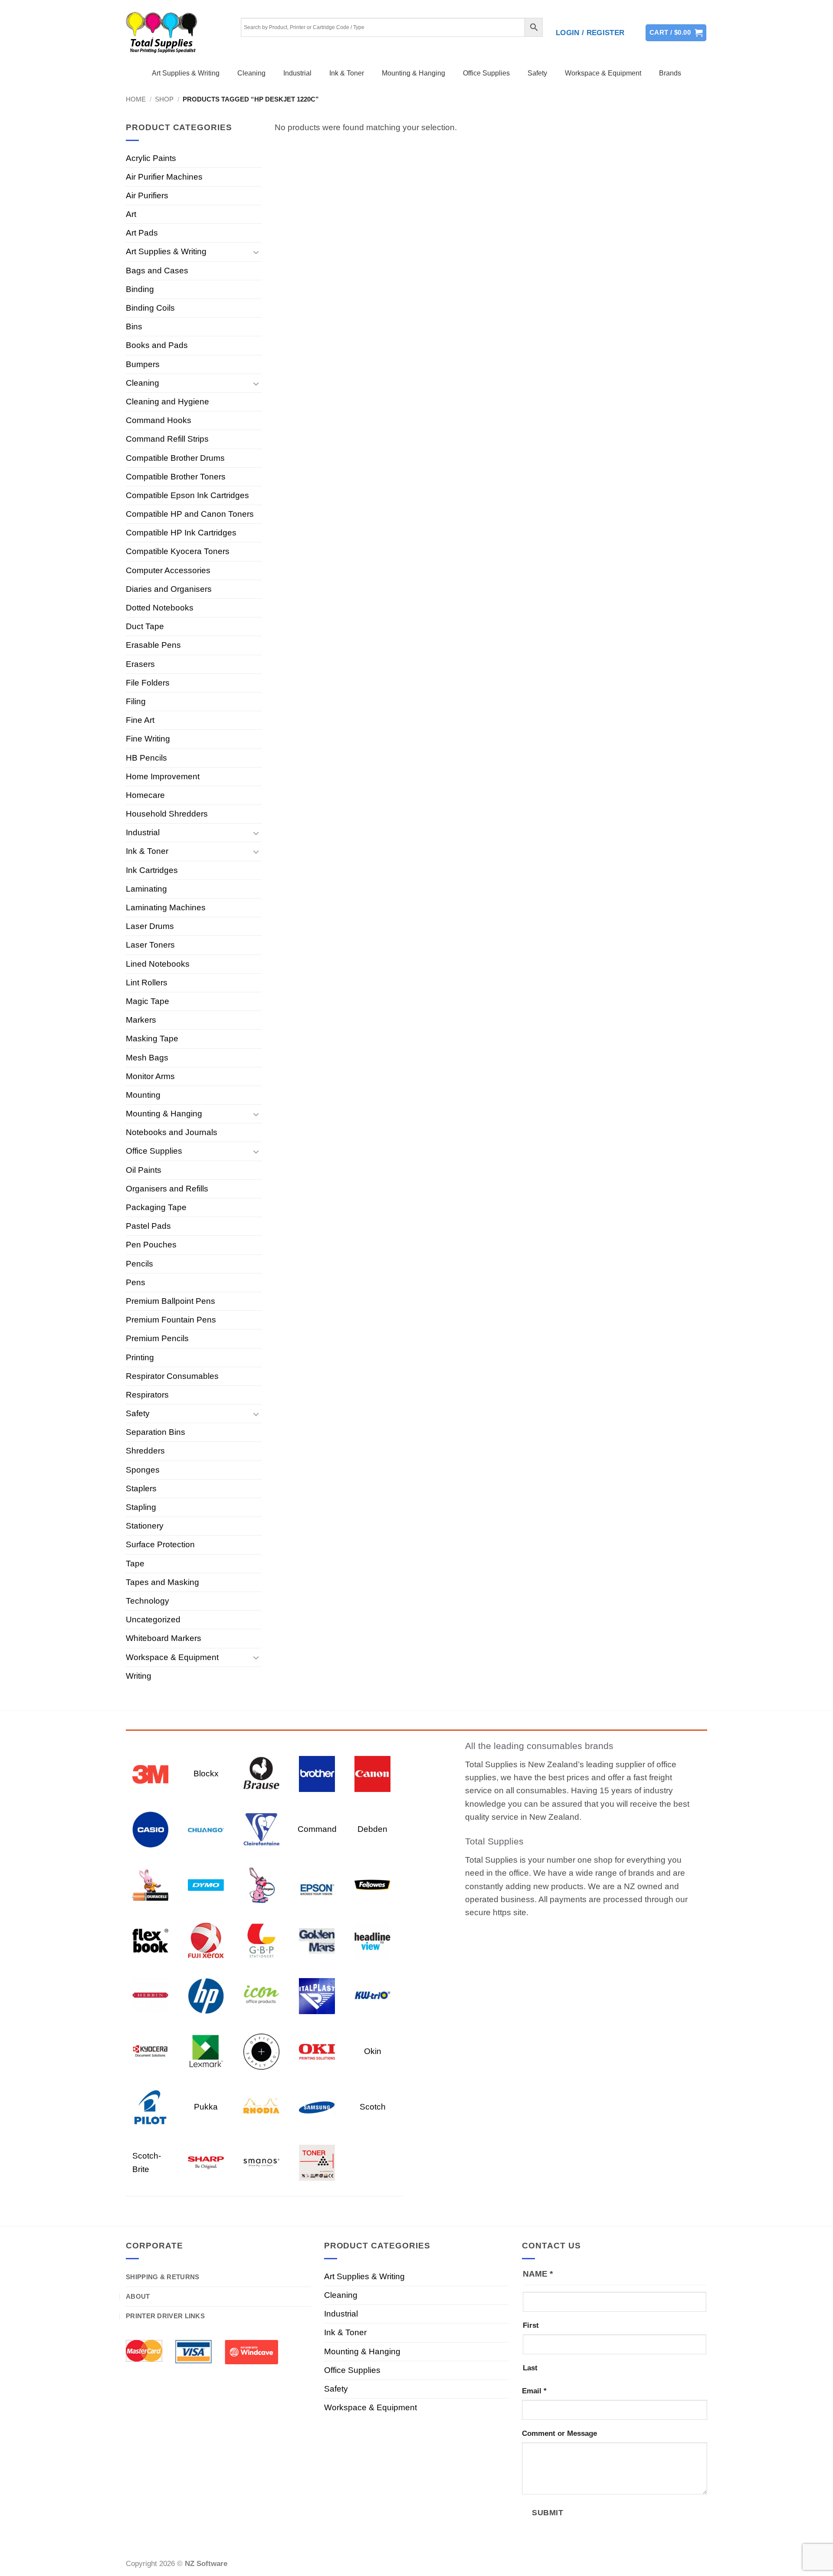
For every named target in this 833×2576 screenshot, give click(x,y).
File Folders (148, 683)
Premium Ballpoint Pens (171, 1301)
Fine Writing (148, 739)
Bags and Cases (157, 271)
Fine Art (140, 720)
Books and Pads (157, 345)
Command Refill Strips (167, 439)
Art (131, 214)
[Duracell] (150, 1885)
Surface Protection (160, 1544)
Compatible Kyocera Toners (178, 551)
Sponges (143, 1470)
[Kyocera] (150, 2051)
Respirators (147, 1395)
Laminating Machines (166, 907)
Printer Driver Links (165, 2316)
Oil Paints (144, 1170)
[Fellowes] (372, 1885)
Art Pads (142, 233)
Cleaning (251, 73)
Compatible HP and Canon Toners (190, 514)
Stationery (145, 1526)
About (138, 2296)
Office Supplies (486, 73)
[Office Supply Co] (261, 2051)
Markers (141, 1020)
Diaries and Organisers (169, 589)
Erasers (140, 664)
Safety (537, 73)
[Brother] (317, 1774)
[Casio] (150, 1829)
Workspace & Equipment (603, 73)
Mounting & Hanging (413, 73)
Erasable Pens (153, 645)
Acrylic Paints (151, 158)
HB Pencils (146, 758)
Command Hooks (159, 420)
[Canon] (372, 1774)
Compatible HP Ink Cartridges (181, 533)
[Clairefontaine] (261, 1829)
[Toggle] (256, 252)
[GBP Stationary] (261, 1940)
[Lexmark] (206, 2051)
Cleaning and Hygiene (167, 402)
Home (136, 99)
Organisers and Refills (167, 1189)
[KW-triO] (372, 1996)
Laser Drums (150, 926)
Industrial (297, 73)
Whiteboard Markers (164, 1638)
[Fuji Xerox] (206, 1940)
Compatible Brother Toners (176, 477)
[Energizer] (261, 1885)
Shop (164, 99)
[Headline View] (372, 1940)
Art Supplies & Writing (186, 73)
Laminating (146, 889)
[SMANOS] (261, 2162)
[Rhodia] (261, 2107)
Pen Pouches (151, 1245)
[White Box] (317, 2162)
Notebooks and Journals (172, 1132)
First (531, 2325)
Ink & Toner (347, 73)
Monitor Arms (150, 1076)
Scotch (373, 2107)
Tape (135, 1564)
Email (534, 2391)
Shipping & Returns (162, 2277)
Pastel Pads (148, 1226)
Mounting (143, 1095)
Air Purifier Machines (164, 177)
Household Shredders (167, 814)
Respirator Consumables (172, 1376)
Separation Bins (156, 1432)
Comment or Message (559, 2433)
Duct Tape (145, 626)
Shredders (145, 1451)
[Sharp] (206, 2162)
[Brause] (261, 1774)
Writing (139, 1676)
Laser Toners (150, 945)
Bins (134, 327)
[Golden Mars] (317, 1940)
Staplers (141, 1488)
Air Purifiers (147, 195)
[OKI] (317, 2051)
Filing (136, 701)
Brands (670, 73)
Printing (140, 1357)
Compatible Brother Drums (175, 458)
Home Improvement (163, 776)
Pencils (139, 1264)
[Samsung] (317, 2107)
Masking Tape (152, 1039)
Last (530, 2368)
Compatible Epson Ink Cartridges (187, 495)
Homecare (145, 795)
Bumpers (143, 364)
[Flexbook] (150, 1940)
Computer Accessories (168, 570)
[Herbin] (150, 1996)
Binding (140, 289)
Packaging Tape (156, 1207)
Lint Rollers (147, 983)
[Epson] (317, 1885)
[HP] (206, 1996)
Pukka (206, 2107)
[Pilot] (150, 2107)
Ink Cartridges (152, 870)
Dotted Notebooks (160, 608)
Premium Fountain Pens (171, 1320)
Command (317, 1829)
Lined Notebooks (158, 964)
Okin (373, 2051)
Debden (372, 1829)
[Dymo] (206, 1885)
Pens (136, 1282)
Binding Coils (150, 308)
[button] (590, 33)
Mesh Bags (147, 1058)
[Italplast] (317, 1996)
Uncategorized (153, 1619)
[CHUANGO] (206, 1829)
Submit (548, 2512)
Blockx (206, 1774)
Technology (148, 1601)
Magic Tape (148, 1001)
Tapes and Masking (162, 1582)
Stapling (141, 1507)
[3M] (150, 1774)
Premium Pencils (157, 1338)
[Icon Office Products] (261, 1996)
